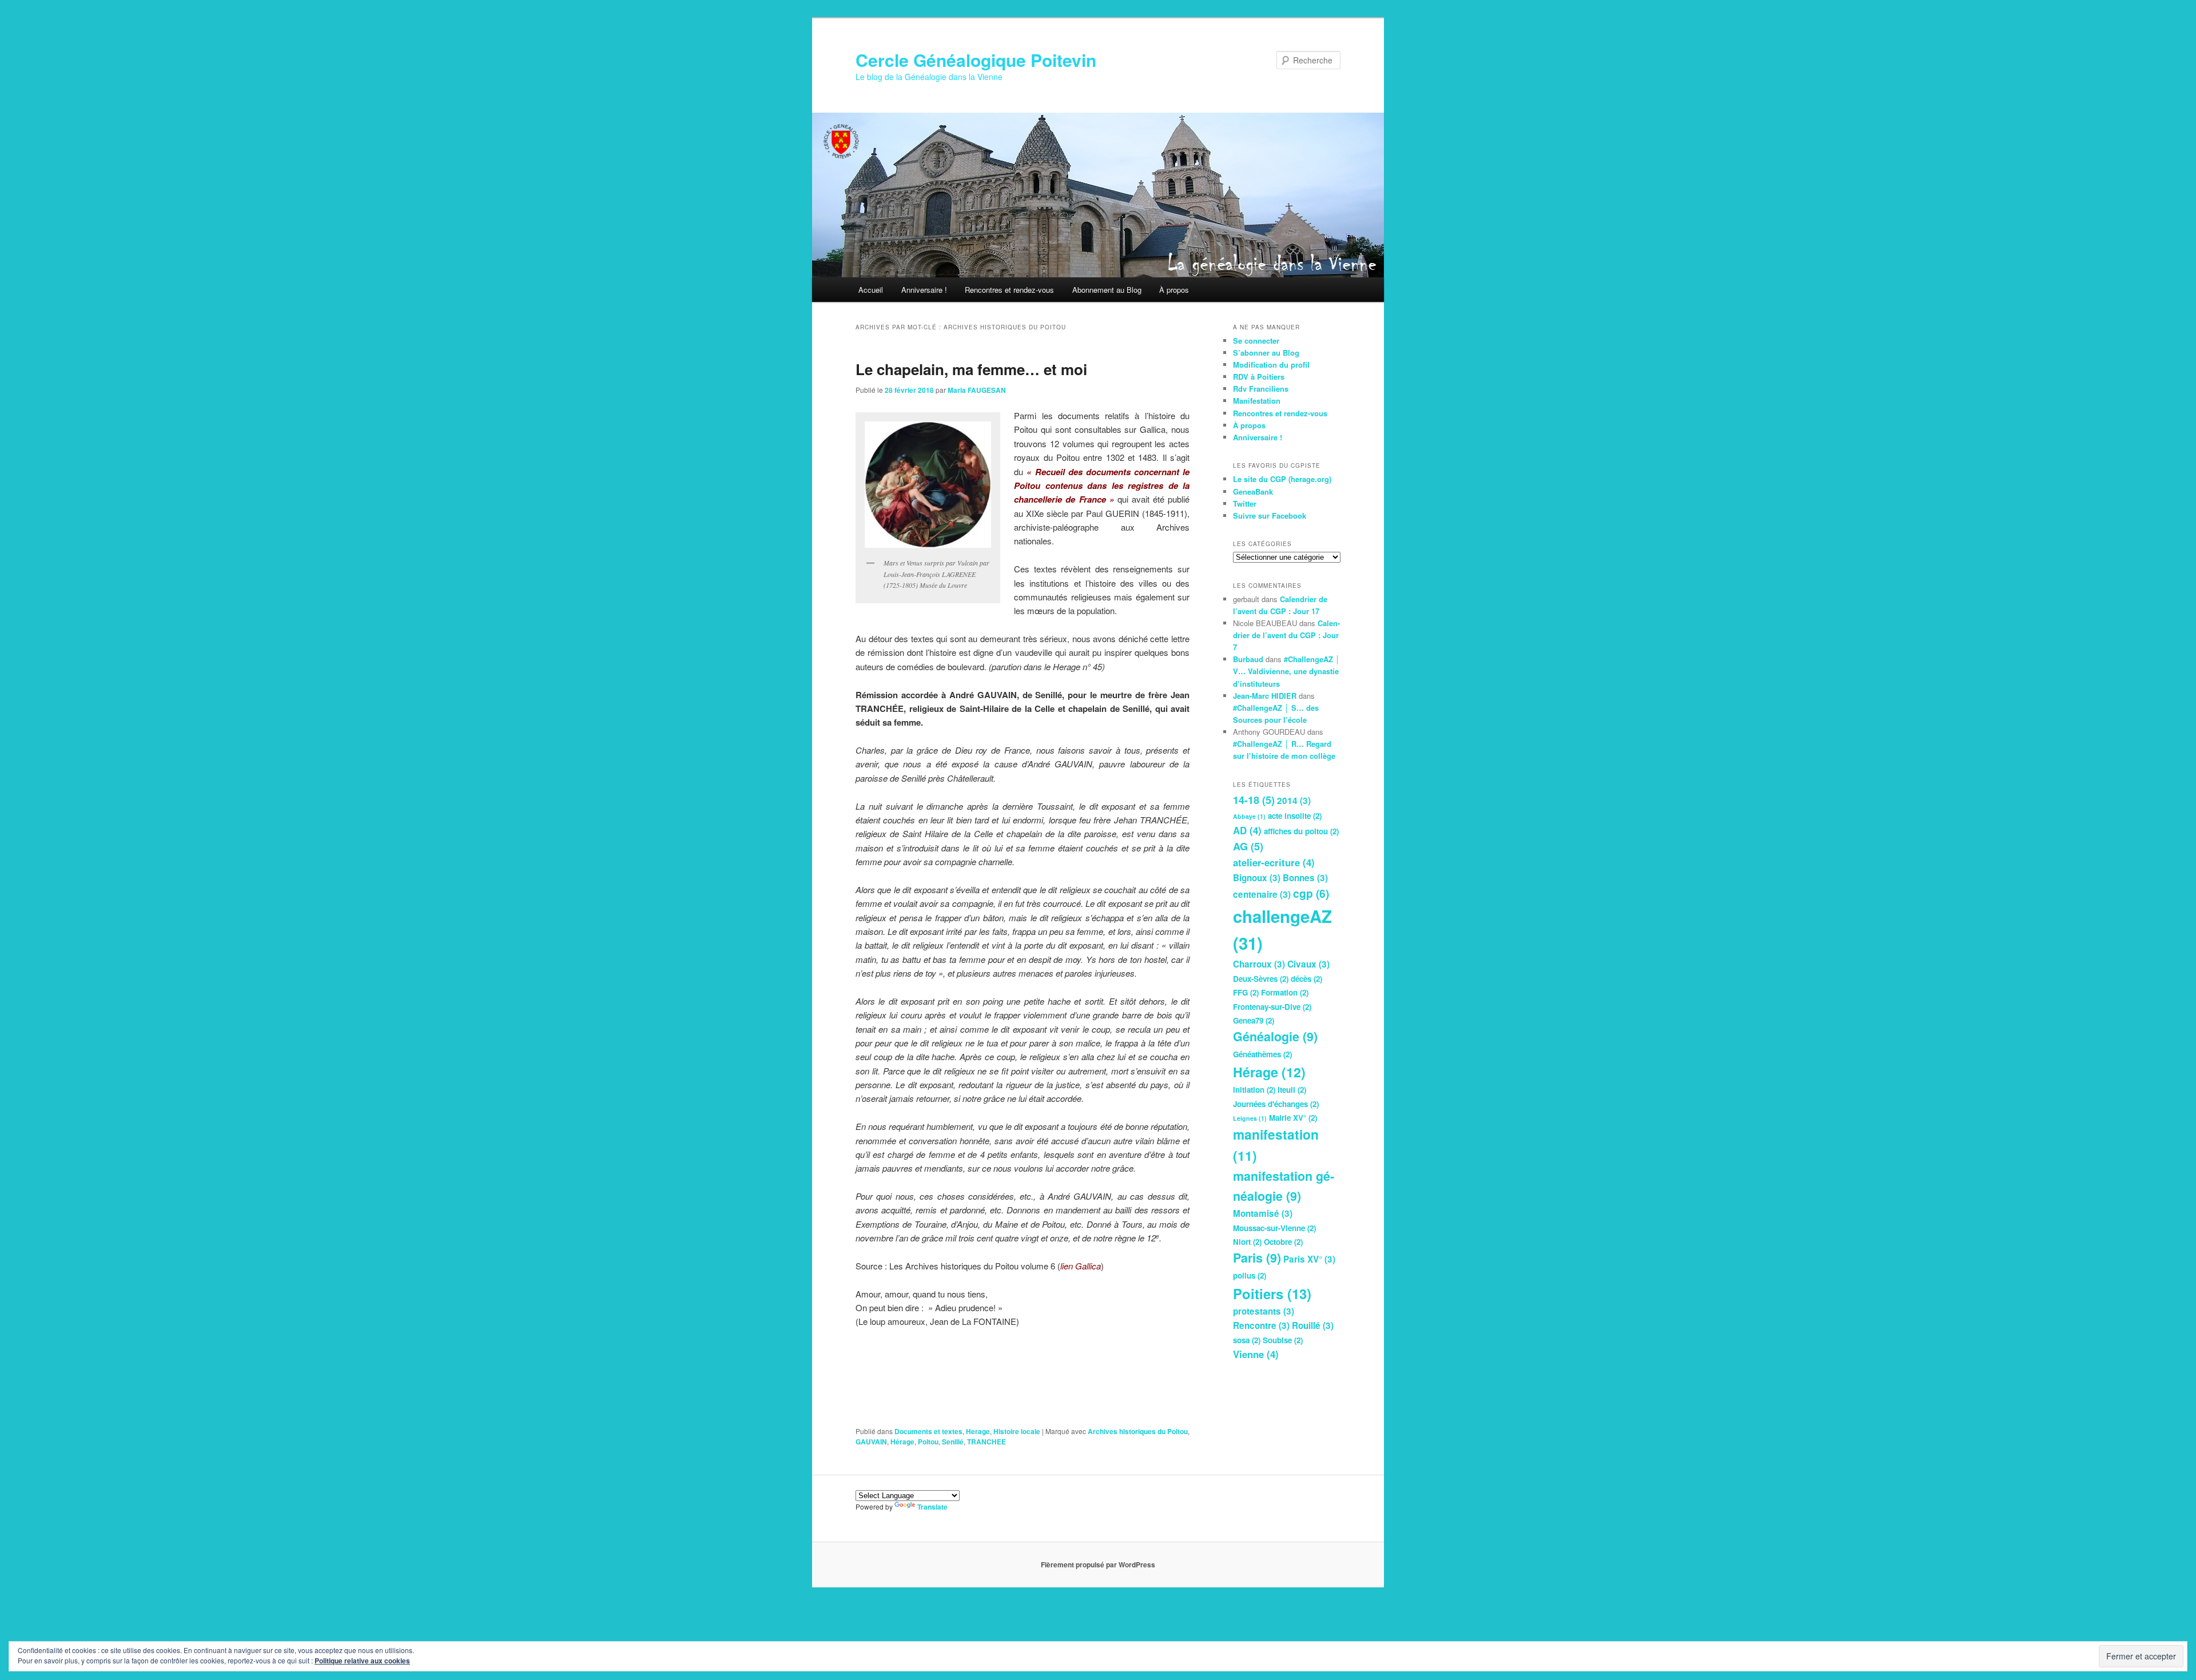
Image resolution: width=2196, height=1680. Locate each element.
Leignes (1250, 1118)
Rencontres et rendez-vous (1009, 290)
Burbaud (1248, 659)
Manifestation (1257, 401)
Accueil (871, 290)
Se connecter (1256, 341)
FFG (1246, 992)
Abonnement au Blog (1107, 290)
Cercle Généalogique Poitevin (976, 60)
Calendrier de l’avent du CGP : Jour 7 (1286, 635)
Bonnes (1305, 878)
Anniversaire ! (924, 290)
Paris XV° (1309, 1259)
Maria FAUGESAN (977, 390)
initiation (1254, 1090)
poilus (1250, 1275)
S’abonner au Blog (1266, 353)
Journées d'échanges (1276, 1104)
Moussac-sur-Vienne (1274, 1228)
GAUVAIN (871, 1442)
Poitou (928, 1442)
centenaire (1262, 894)
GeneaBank (1253, 491)
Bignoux (1257, 878)
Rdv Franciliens (1261, 389)
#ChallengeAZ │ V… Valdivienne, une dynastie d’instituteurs (1286, 671)
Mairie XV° (1293, 1118)
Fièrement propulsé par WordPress (1098, 1564)
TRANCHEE (986, 1442)
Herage (978, 1431)
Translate (932, 1507)
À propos (1174, 290)
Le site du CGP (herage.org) (1282, 479)
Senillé (953, 1442)
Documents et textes (928, 1431)
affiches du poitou (1301, 831)
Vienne (1256, 1354)
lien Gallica (1081, 1266)
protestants (1264, 1311)
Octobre (1283, 1242)
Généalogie (1275, 1036)
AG (1248, 846)
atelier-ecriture (1274, 862)
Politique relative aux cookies (362, 1661)
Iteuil (1292, 1090)
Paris (1257, 1258)
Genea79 (1254, 1020)
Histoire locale (1017, 1431)
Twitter (1245, 503)
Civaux (1308, 964)
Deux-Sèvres (1261, 979)
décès (1306, 979)
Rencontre (1261, 1325)
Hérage (902, 1442)
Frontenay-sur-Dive (1272, 1007)
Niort (1247, 1242)
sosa (1247, 1340)
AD (1247, 830)
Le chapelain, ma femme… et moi (971, 369)
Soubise (1283, 1340)
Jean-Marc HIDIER (1265, 696)
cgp (1311, 893)
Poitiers (1272, 1293)
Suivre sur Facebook (1270, 515)
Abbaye (1249, 816)
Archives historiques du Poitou (1138, 1431)
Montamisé (1263, 1213)
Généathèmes (1262, 1054)
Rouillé (1313, 1325)
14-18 (1254, 800)
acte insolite (1295, 816)
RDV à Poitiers (1259, 377)
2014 (1294, 801)
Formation (1285, 992)
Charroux (1259, 964)
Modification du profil (1271, 365)
